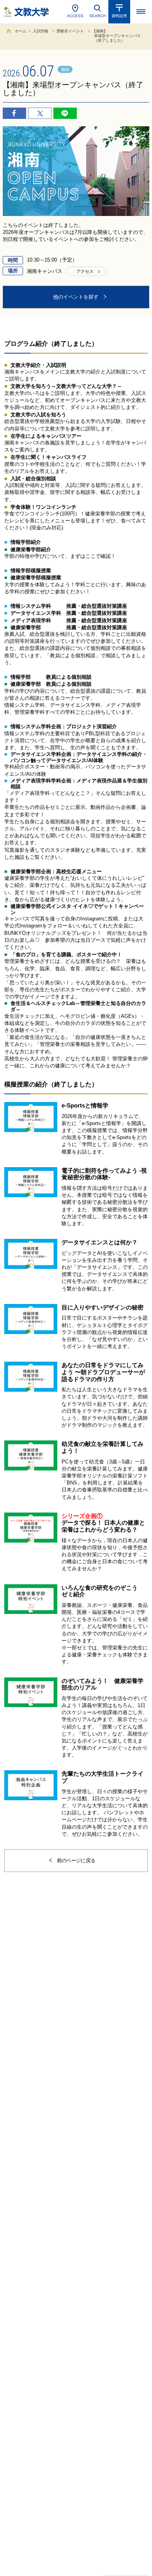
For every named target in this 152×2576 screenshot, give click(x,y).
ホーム (21, 31)
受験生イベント (70, 31)
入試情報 (41, 31)
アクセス (85, 271)
